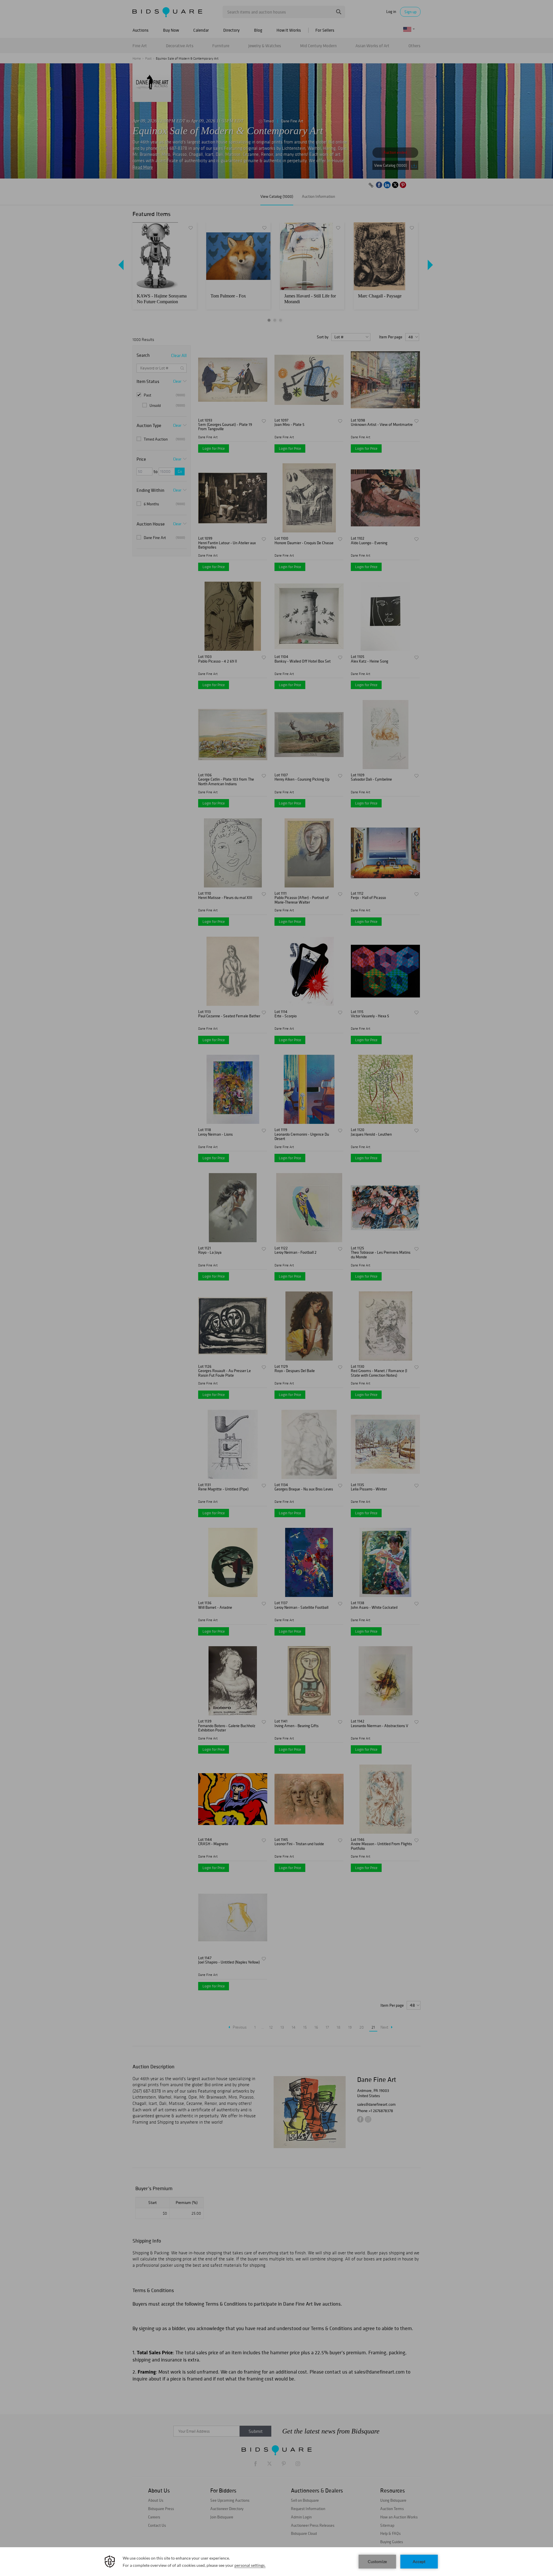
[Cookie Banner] (276, 2562)
